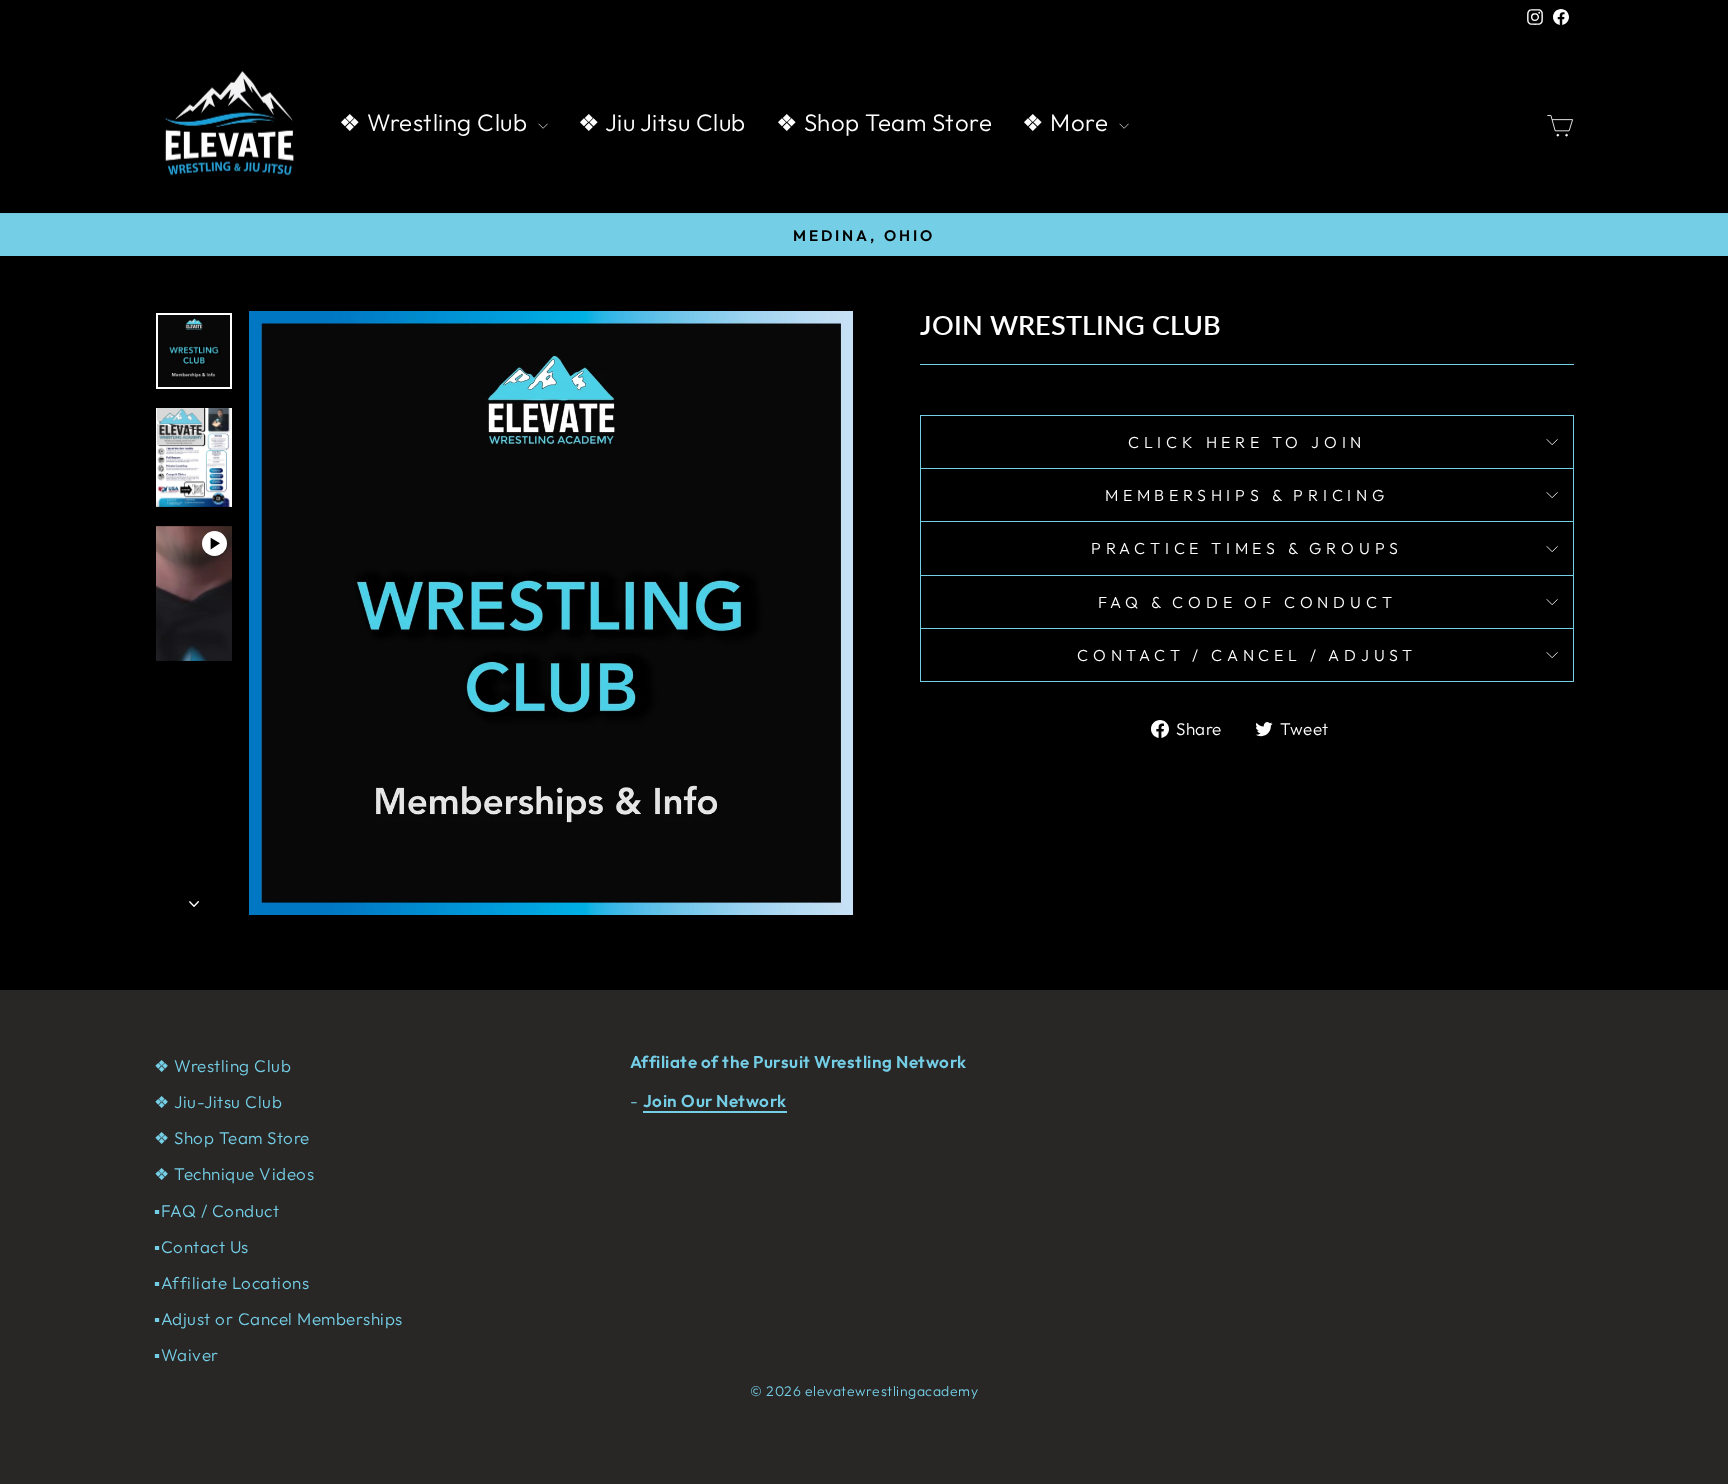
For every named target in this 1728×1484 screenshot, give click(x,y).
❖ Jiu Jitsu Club (662, 122)
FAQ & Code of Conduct (1247, 602)
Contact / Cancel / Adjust (1247, 655)
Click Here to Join (1247, 442)
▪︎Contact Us (201, 1246)
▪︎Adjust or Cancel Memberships (278, 1318)
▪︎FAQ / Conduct (216, 1210)
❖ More (1068, 122)
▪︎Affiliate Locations (231, 1282)
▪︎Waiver (186, 1354)
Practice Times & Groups (1247, 548)
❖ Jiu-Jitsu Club (218, 1101)
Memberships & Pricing (1247, 495)
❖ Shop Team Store (884, 122)
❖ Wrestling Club (436, 122)
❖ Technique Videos (234, 1173)
